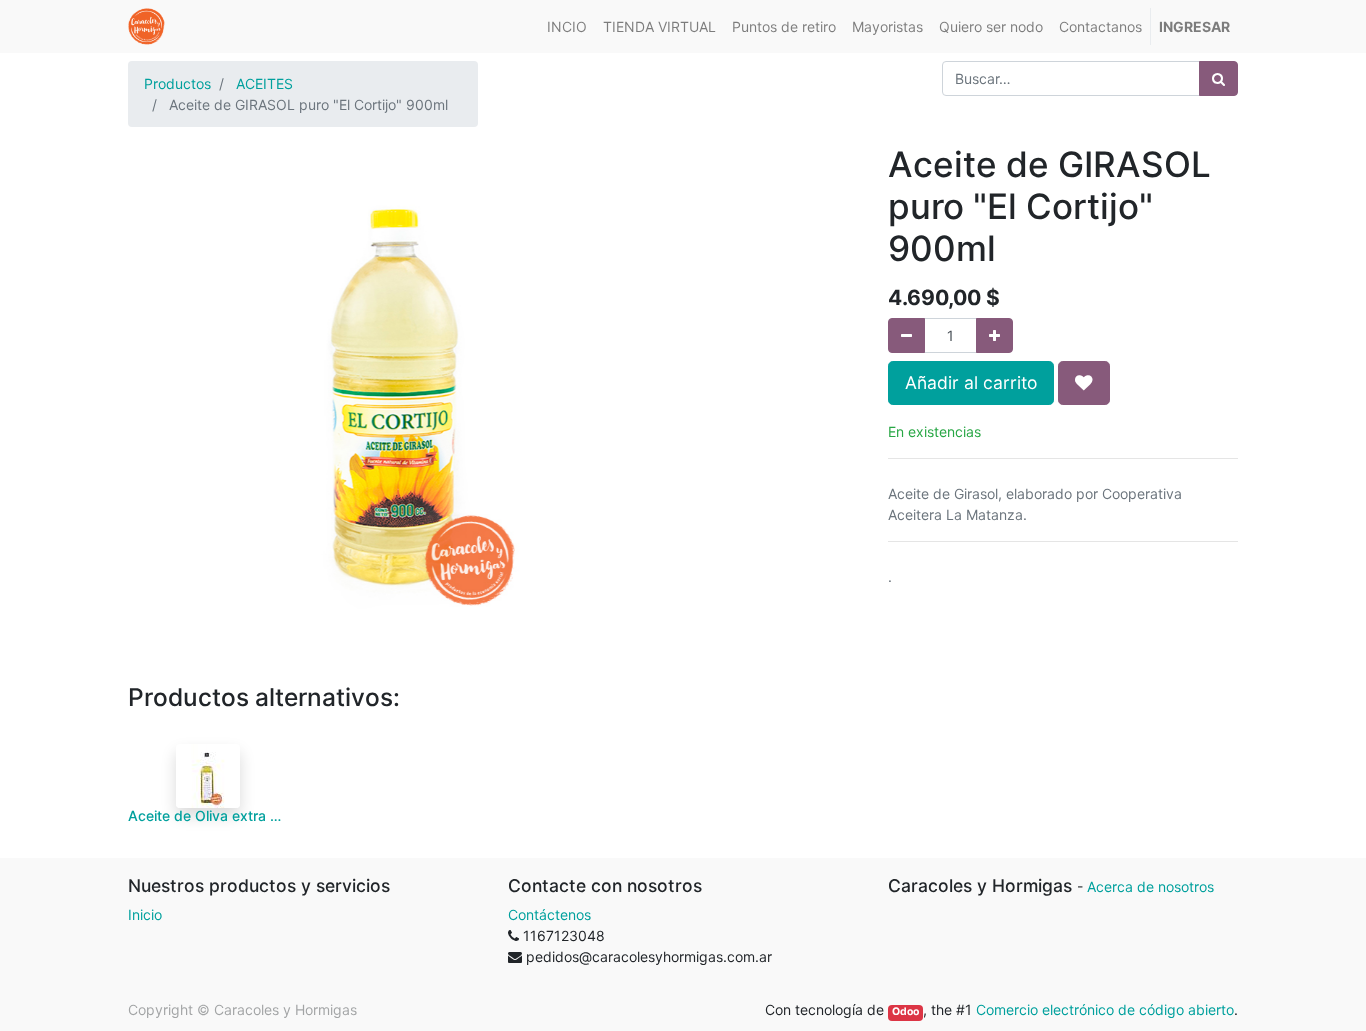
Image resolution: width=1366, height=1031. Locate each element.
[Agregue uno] (994, 335)
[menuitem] (567, 26)
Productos (177, 83)
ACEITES (264, 83)
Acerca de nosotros (1150, 886)
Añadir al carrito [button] (971, 382)
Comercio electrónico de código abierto (1105, 1009)
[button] (1084, 383)
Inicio (145, 914)
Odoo (905, 1011)
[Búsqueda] (1218, 78)
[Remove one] (906, 335)
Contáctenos (549, 914)
